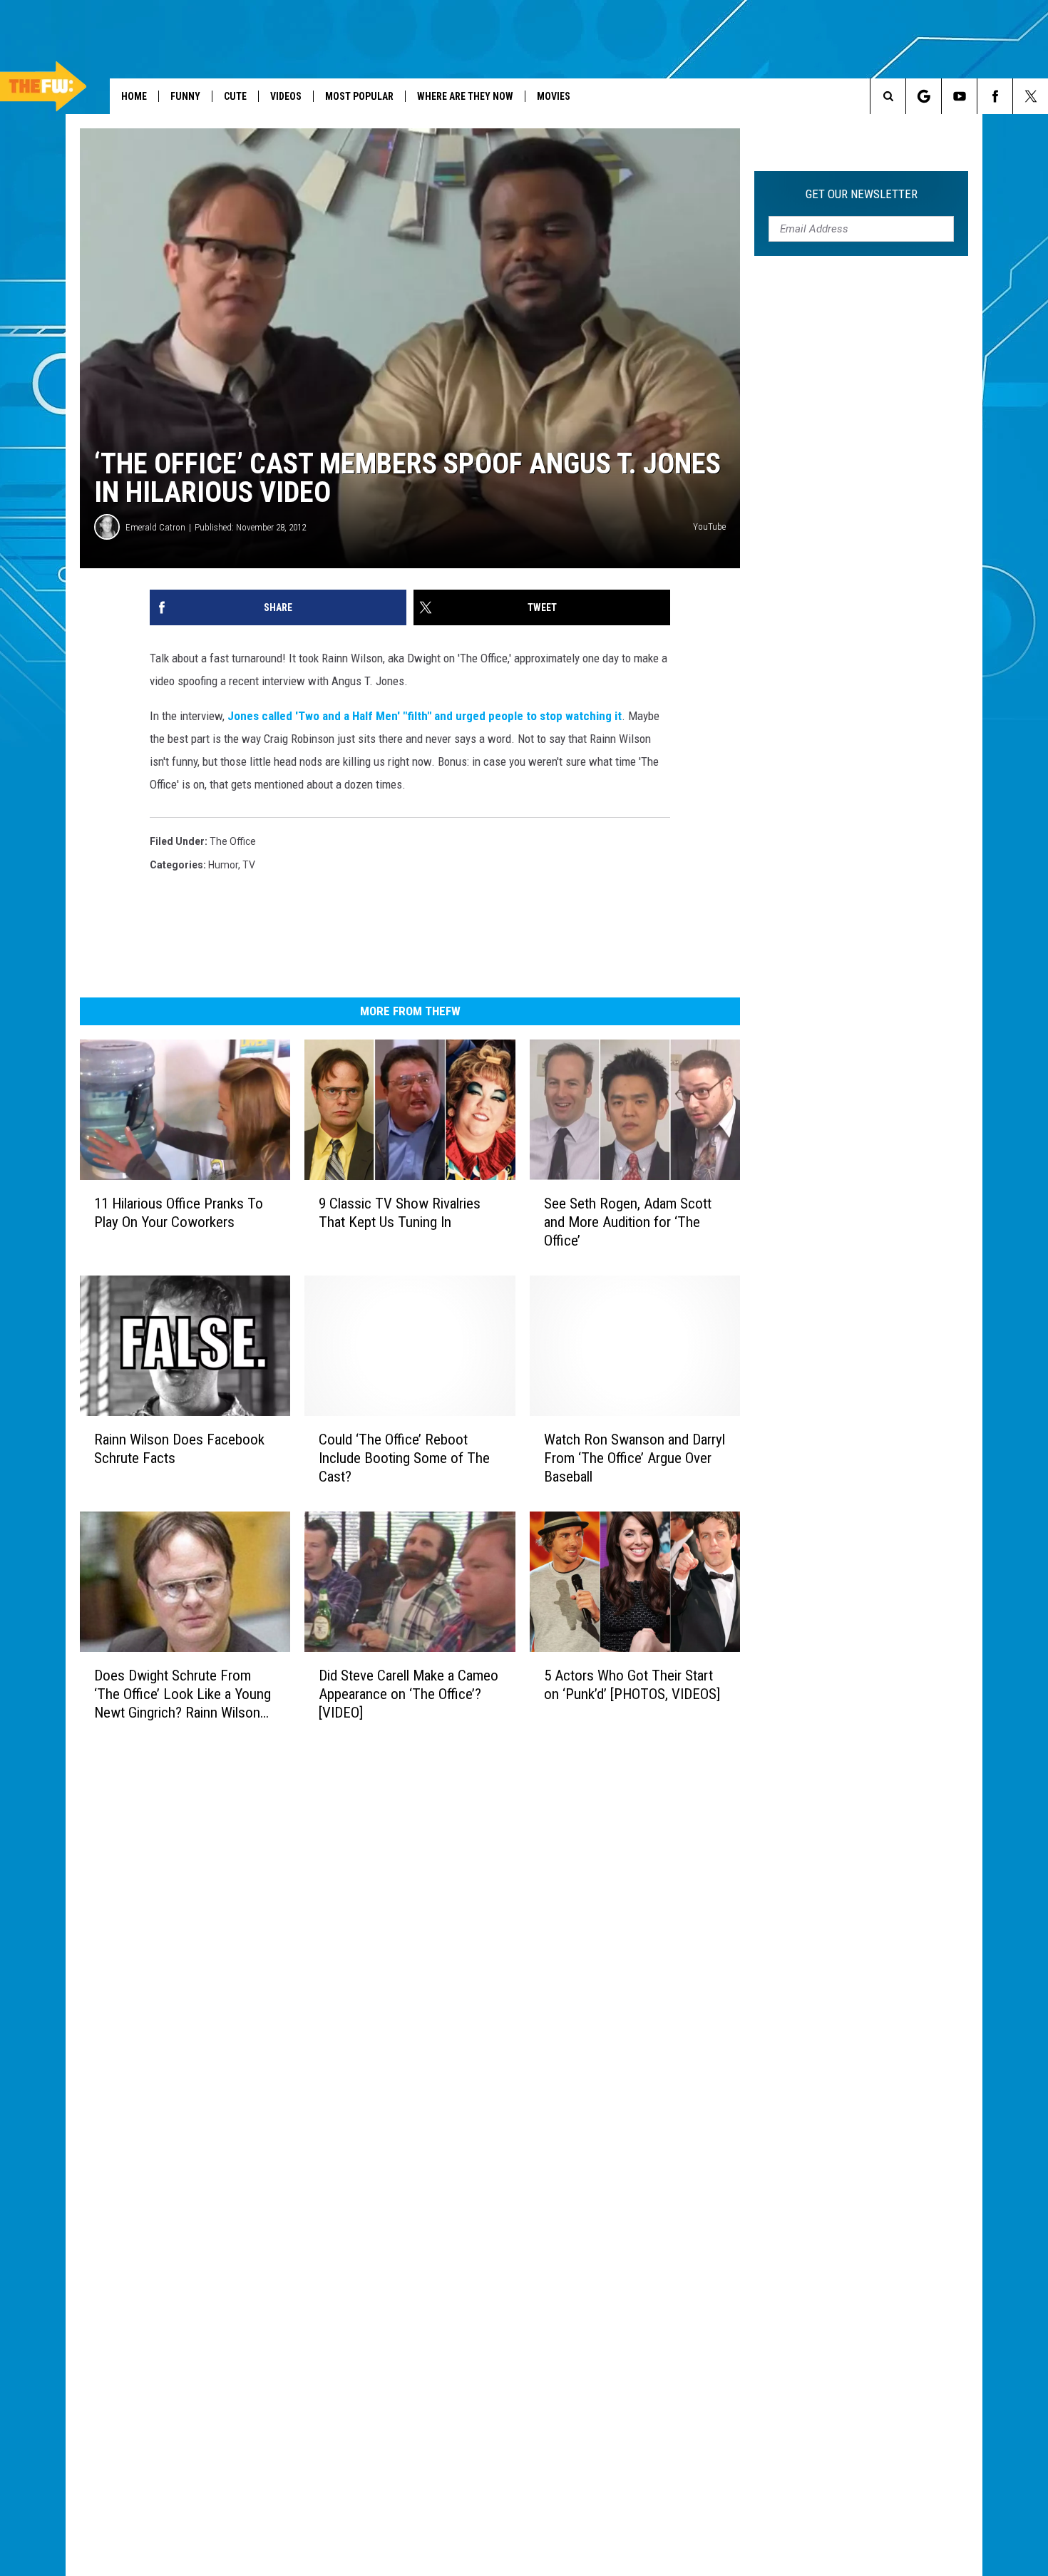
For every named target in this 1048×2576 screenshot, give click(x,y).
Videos (286, 96)
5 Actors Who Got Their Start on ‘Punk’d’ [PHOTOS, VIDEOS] (632, 1685)
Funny (185, 96)
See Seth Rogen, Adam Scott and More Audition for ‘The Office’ (628, 1222)
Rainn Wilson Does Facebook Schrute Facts (179, 1449)
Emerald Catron (155, 527)
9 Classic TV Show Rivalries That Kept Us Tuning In (400, 1213)
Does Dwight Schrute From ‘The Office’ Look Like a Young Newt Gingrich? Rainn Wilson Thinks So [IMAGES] (183, 1694)
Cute (235, 96)
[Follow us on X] (1031, 96)
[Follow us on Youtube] (959, 96)
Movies (554, 96)
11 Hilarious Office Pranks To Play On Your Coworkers (179, 1213)
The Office (233, 841)
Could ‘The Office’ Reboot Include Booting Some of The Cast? (404, 1458)
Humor (223, 865)
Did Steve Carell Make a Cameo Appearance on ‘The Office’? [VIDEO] (409, 1694)
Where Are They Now (465, 96)
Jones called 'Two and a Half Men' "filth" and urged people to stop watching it (425, 716)
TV (249, 865)
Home (134, 96)
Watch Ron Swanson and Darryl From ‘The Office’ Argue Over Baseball (635, 1458)
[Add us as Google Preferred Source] (924, 96)
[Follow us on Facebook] (995, 96)
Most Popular (359, 96)
